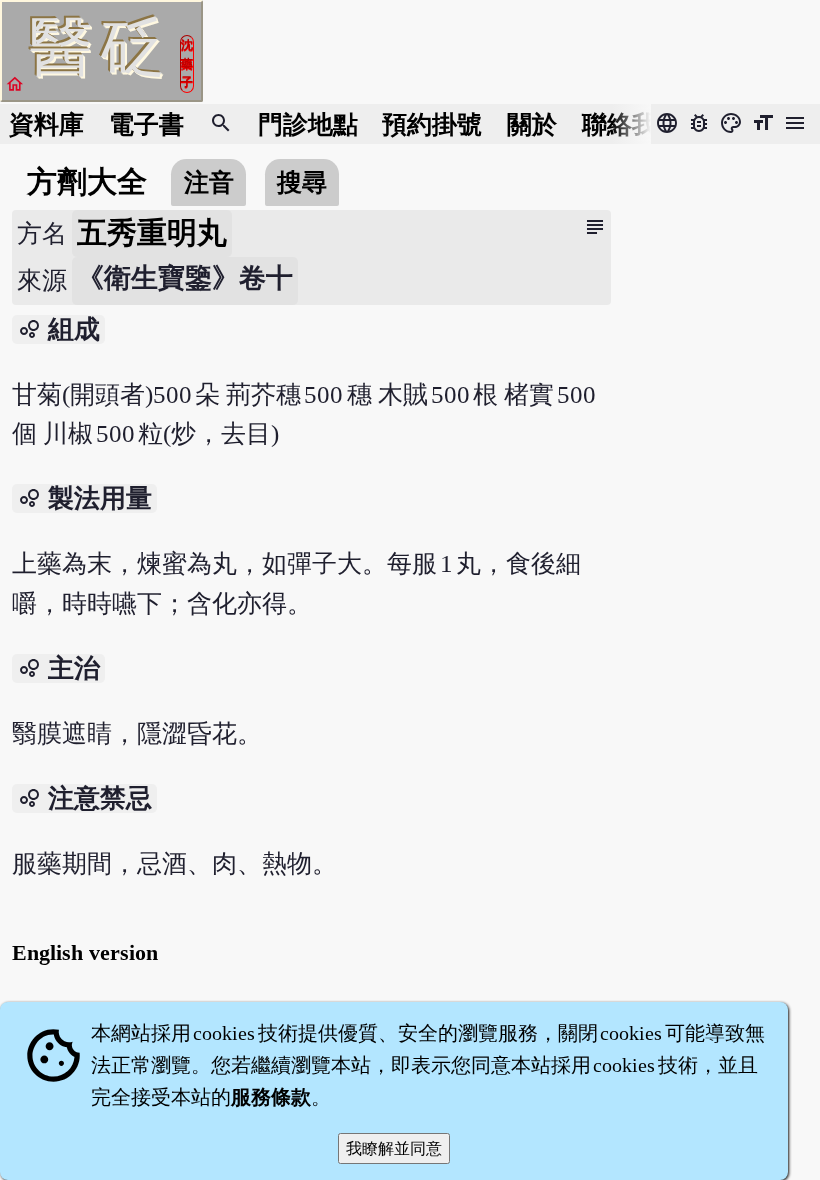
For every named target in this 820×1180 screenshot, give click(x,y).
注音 (209, 182)
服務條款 (271, 1097)
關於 (532, 124)
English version (85, 952)
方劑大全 (87, 182)
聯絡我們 (632, 124)
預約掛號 (432, 124)
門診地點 (308, 124)
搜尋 (302, 182)
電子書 (146, 124)
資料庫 (46, 124)
